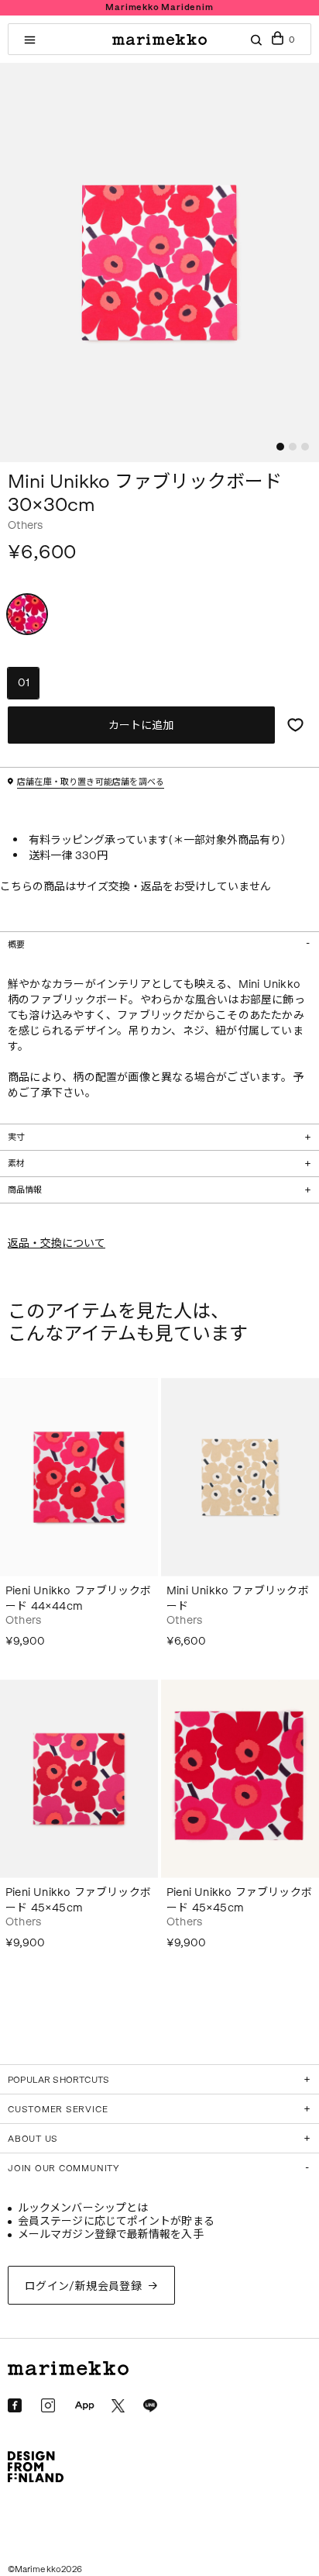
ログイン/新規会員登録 (84, 2286)
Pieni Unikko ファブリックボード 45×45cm (78, 1900)
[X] (118, 2406)
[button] (280, 447)
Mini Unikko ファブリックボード (238, 1599)
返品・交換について (57, 1243)
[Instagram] (48, 2405)
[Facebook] (15, 2405)
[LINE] (150, 2406)
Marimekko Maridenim (159, 7)
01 (24, 683)
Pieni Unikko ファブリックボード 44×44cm (78, 1599)
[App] (84, 2406)
